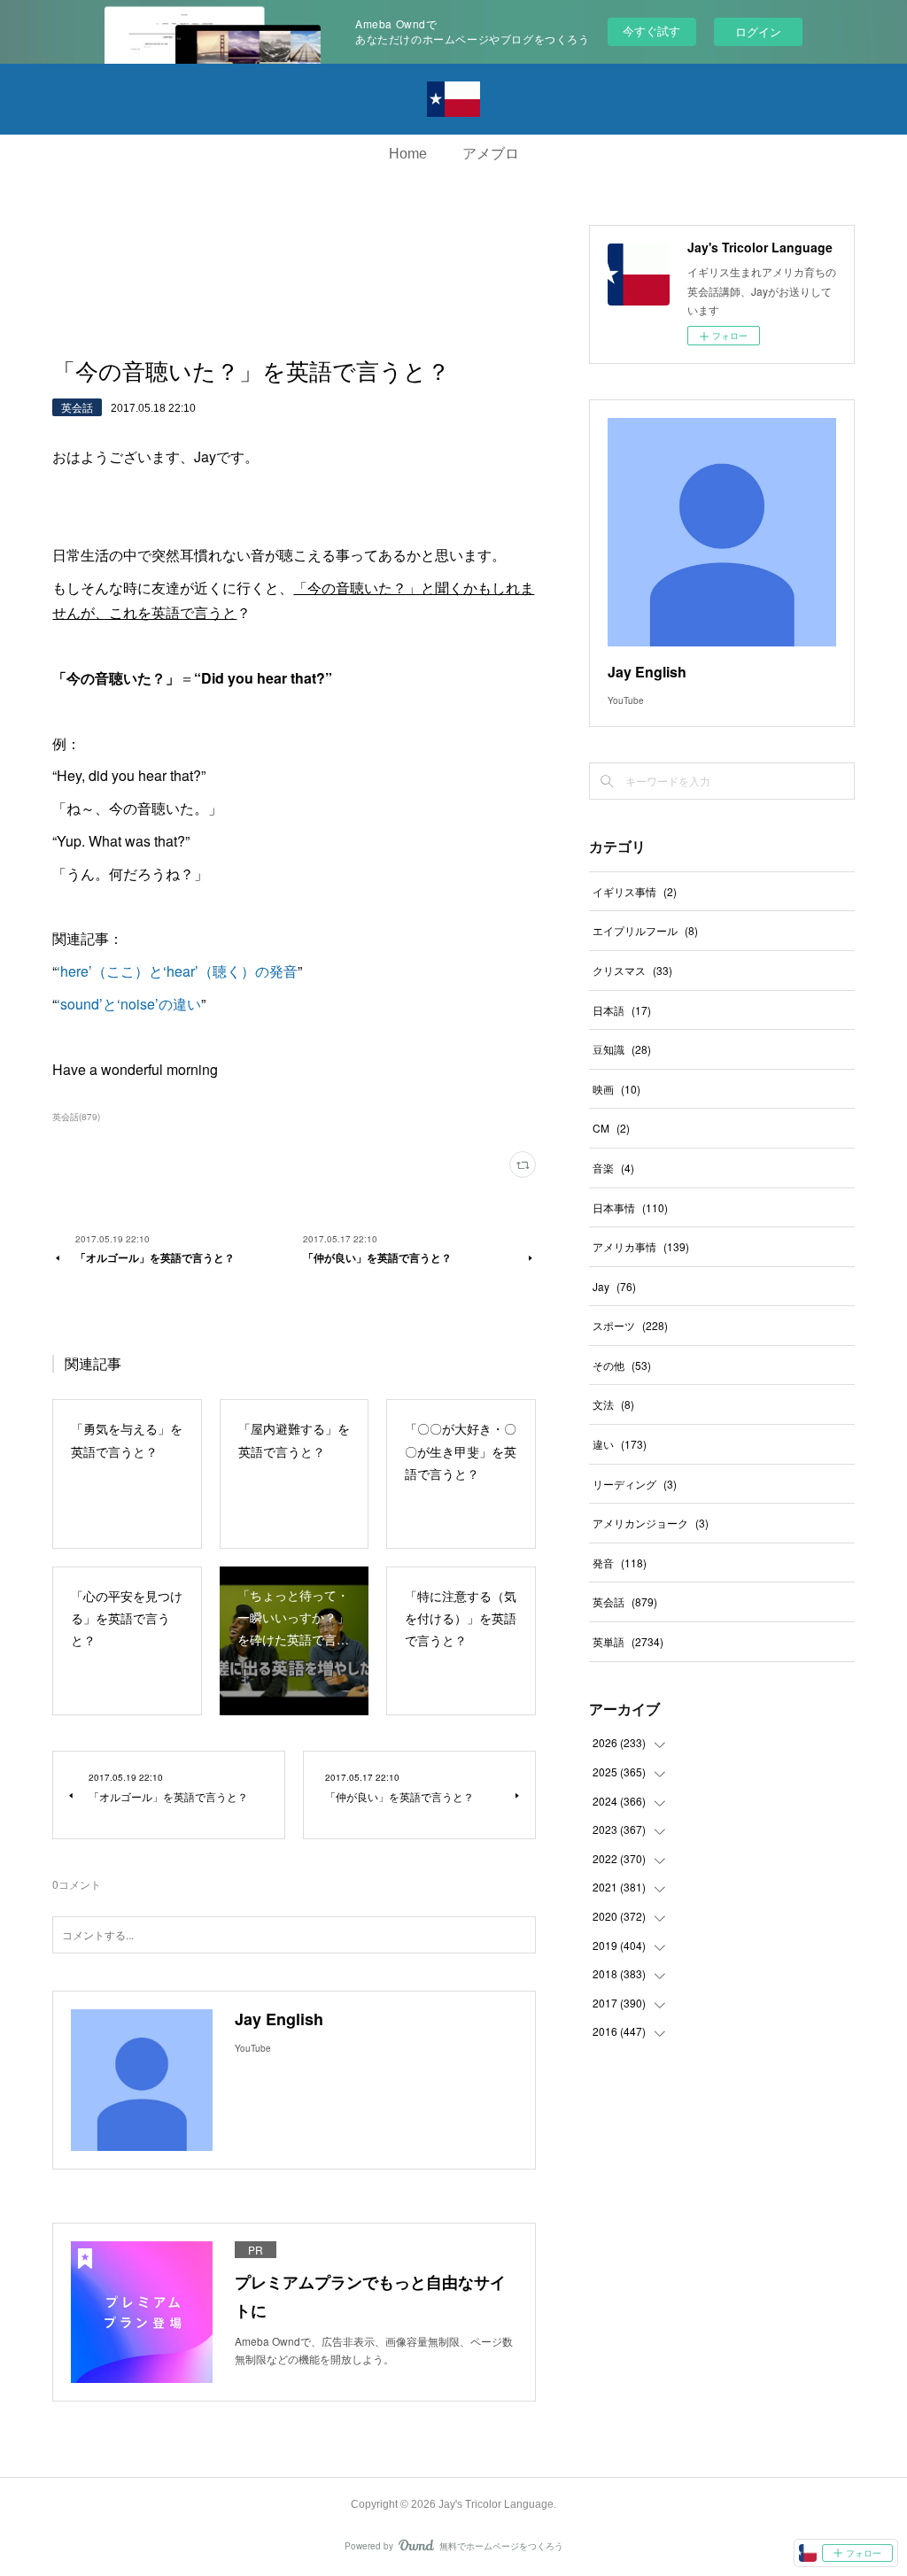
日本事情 (630, 1207)
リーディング (635, 1484)
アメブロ (491, 154)
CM (611, 1128)
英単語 (628, 1641)
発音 (620, 1563)
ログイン (758, 31)
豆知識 (622, 1049)
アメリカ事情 (641, 1246)
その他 (622, 1365)
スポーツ (630, 1325)
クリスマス (632, 970)
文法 (613, 1404)
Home (408, 154)
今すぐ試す (651, 31)
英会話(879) (76, 1117)
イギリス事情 (635, 891)
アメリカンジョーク (651, 1523)
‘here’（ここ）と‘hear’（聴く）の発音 (177, 971)
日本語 (622, 1010)
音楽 (613, 1168)
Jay (614, 1286)
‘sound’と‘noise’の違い (129, 1004)
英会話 (77, 407)
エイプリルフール (645, 930)
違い (620, 1444)
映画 (616, 1089)
